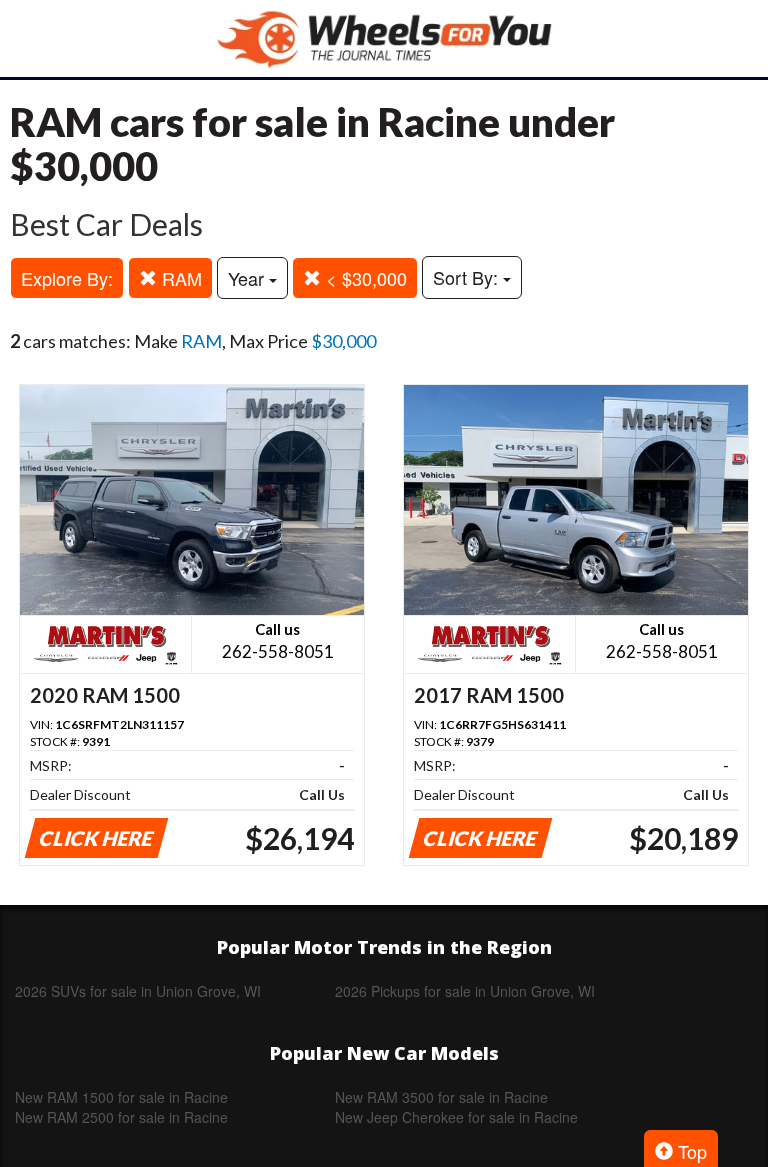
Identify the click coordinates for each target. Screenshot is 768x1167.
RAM (179, 278)
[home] (384, 38)
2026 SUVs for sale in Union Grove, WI (138, 991)
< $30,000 (364, 278)
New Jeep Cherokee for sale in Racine (456, 1117)
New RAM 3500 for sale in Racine (441, 1097)
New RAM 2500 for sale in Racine (121, 1117)
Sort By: (468, 277)
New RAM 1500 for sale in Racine (121, 1097)
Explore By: (67, 278)
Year (248, 278)
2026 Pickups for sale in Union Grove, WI (465, 991)
